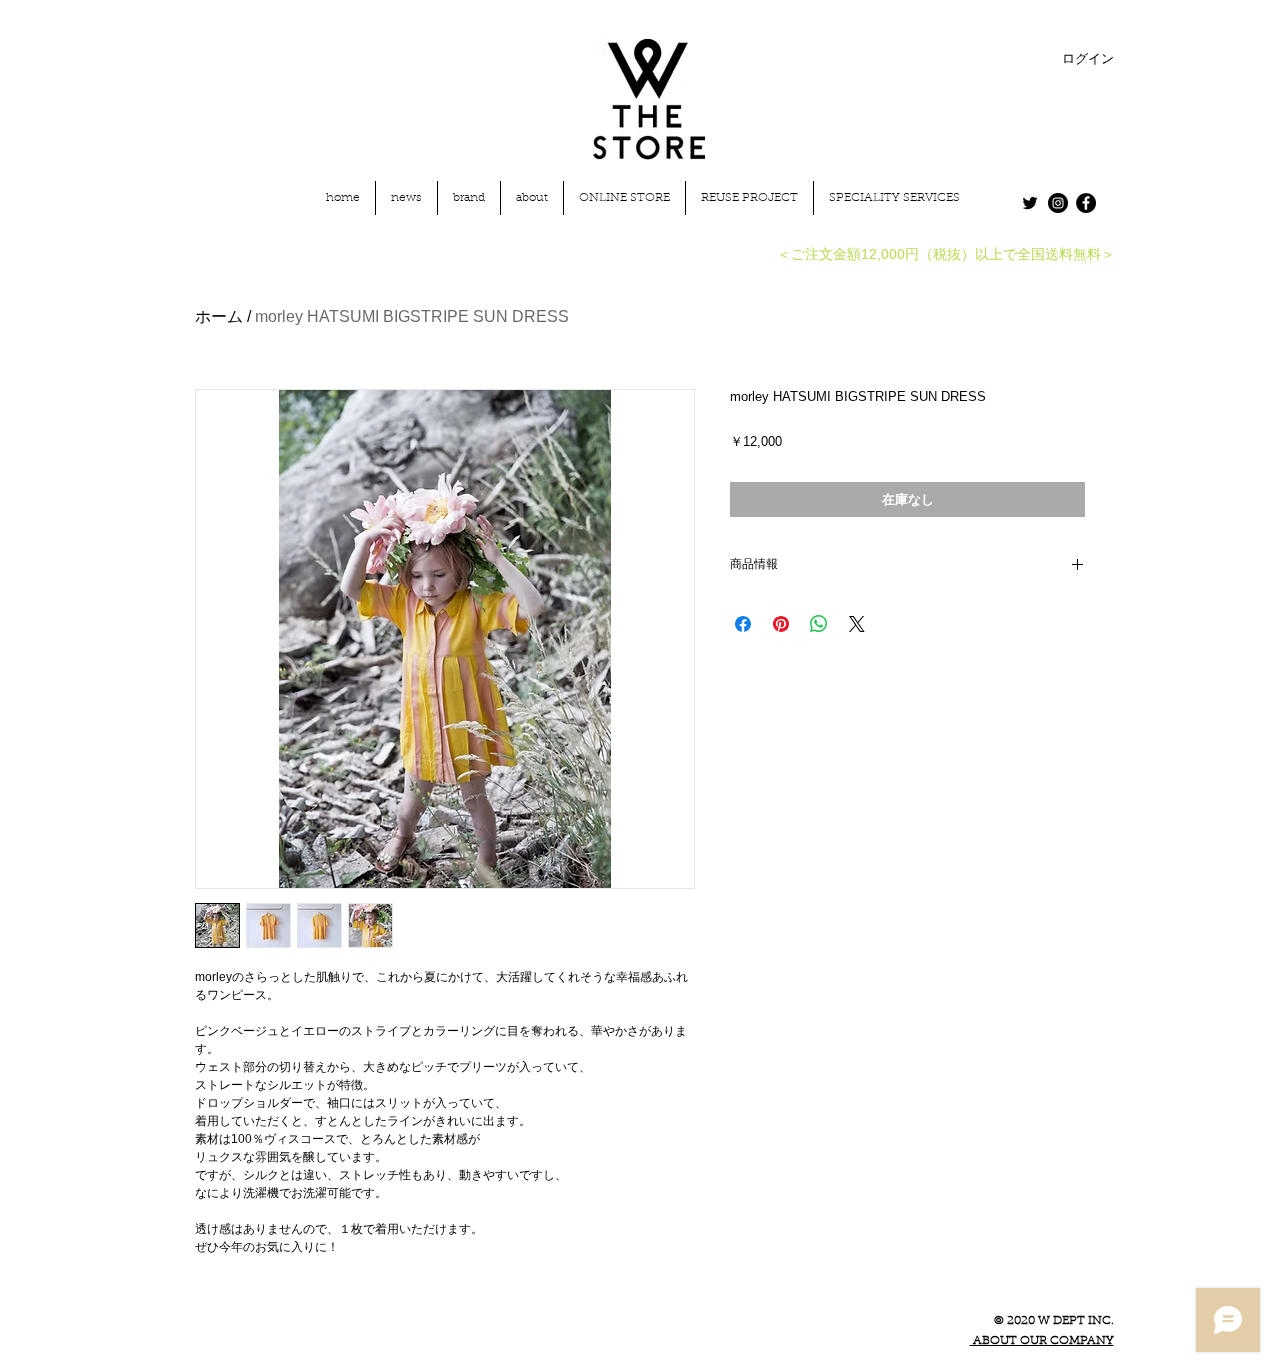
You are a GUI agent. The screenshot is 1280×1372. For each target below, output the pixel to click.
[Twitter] (1030, 203)
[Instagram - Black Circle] (1058, 203)
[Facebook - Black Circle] (1086, 203)
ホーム (219, 316)
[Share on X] (857, 624)
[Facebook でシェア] (743, 624)
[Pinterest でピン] (781, 624)
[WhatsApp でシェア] (819, 624)
